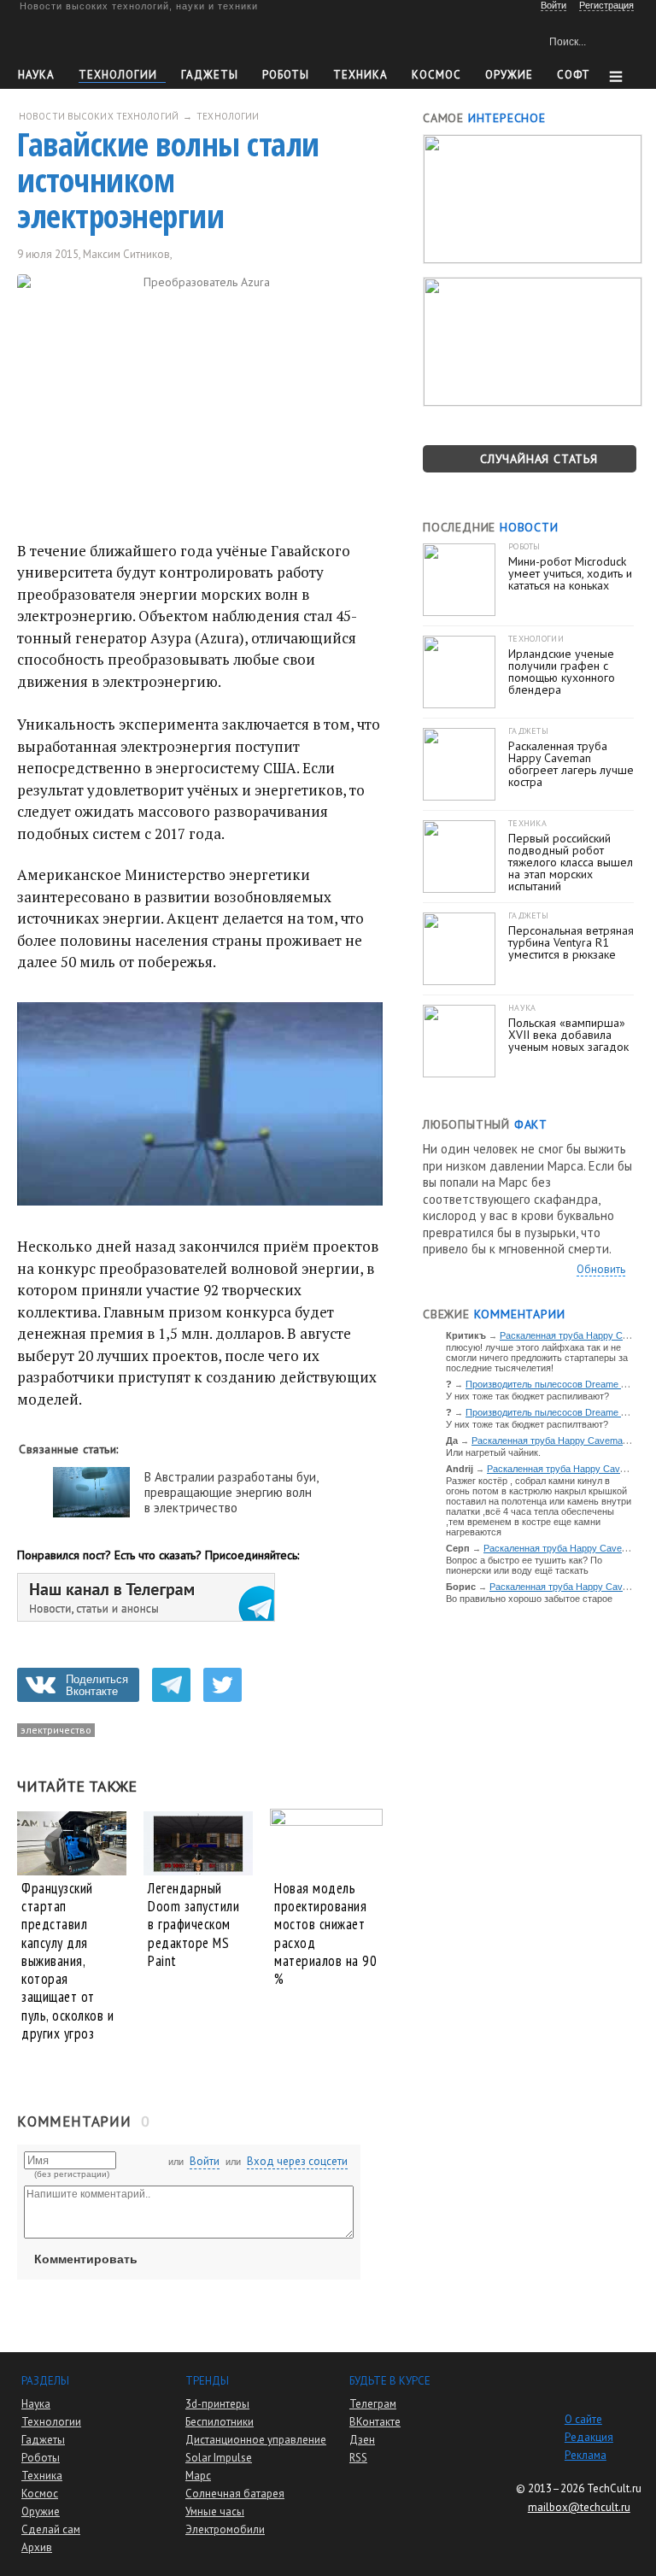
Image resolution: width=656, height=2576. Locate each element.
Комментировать (86, 2259)
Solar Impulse (219, 2458)
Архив (37, 2547)
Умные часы (215, 2511)
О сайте (583, 2419)
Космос (436, 75)
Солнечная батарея (235, 2494)
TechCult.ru (614, 2488)
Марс (198, 2476)
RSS (358, 2458)
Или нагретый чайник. (493, 1452)
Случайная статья (539, 459)
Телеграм (373, 2404)
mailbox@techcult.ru (579, 2507)
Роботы (286, 75)
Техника (360, 75)
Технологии (118, 75)
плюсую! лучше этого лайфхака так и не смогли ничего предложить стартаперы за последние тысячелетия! (537, 1358)
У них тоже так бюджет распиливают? (527, 1396)
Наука (36, 75)
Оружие (509, 75)
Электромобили (225, 2529)
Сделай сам (51, 2529)
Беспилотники (220, 2422)
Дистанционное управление (256, 2440)
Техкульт (97, 39)
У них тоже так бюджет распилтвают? (527, 1424)
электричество (56, 1730)
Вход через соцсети (297, 2161)
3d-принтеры (217, 2404)
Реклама (586, 2455)
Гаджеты (210, 75)
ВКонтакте (375, 2422)
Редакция (589, 2437)
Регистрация (606, 5)
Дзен (362, 2440)
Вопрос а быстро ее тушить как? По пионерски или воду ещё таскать (524, 1565)
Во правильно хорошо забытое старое (529, 1599)
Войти (205, 2161)
